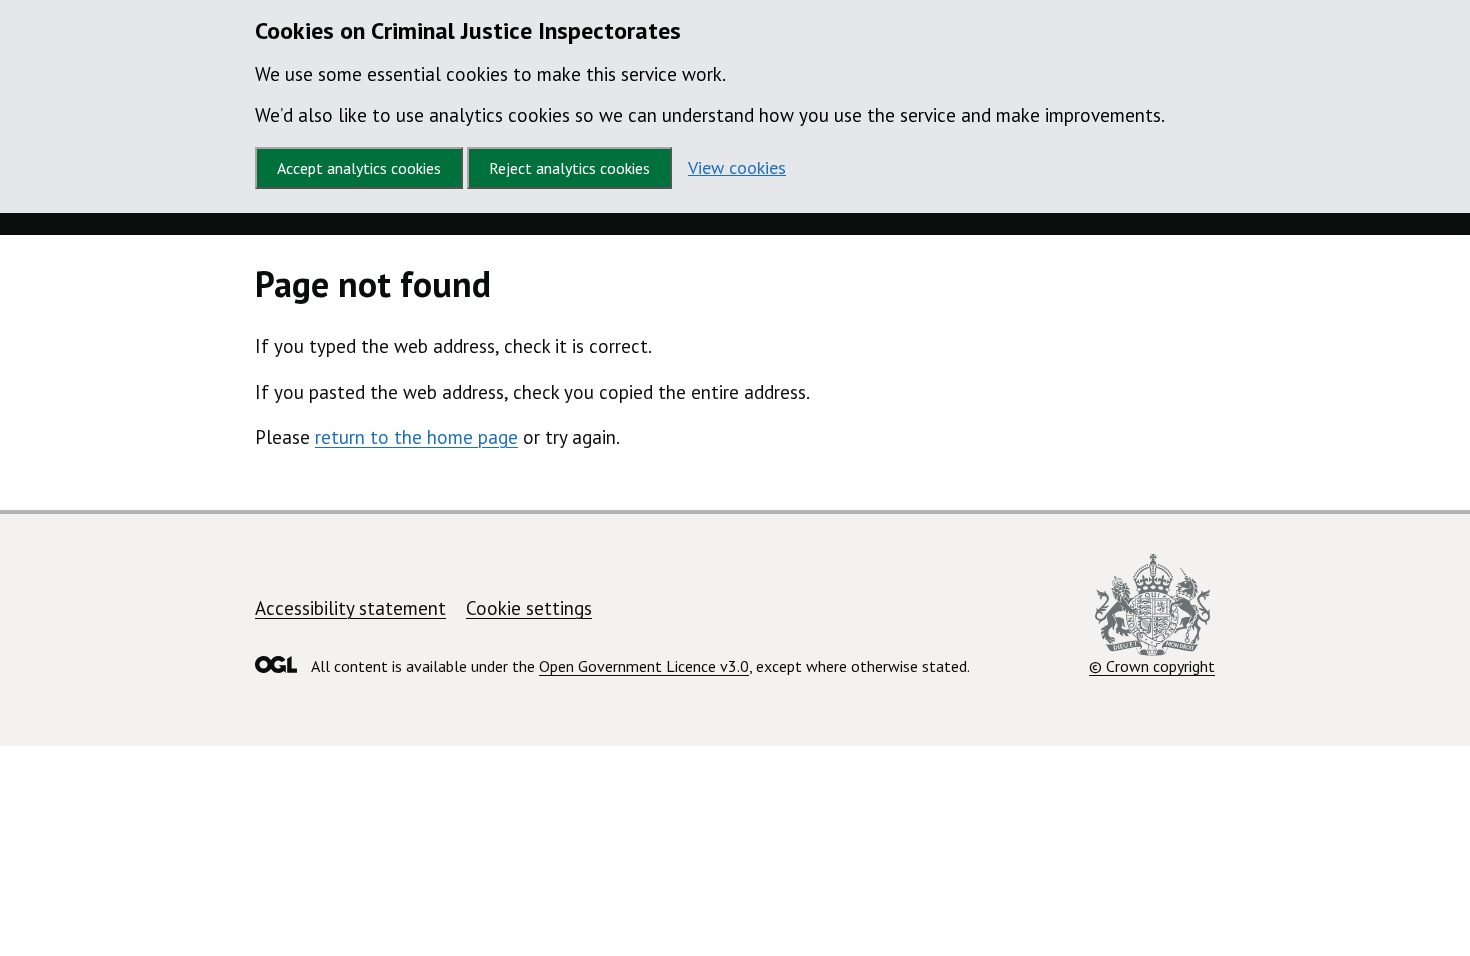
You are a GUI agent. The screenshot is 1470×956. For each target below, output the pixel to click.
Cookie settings (529, 608)
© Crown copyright (1152, 666)
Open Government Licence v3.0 (644, 666)
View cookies (737, 167)
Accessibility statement (350, 608)
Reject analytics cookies (569, 168)
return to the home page (416, 437)
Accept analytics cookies (359, 168)
